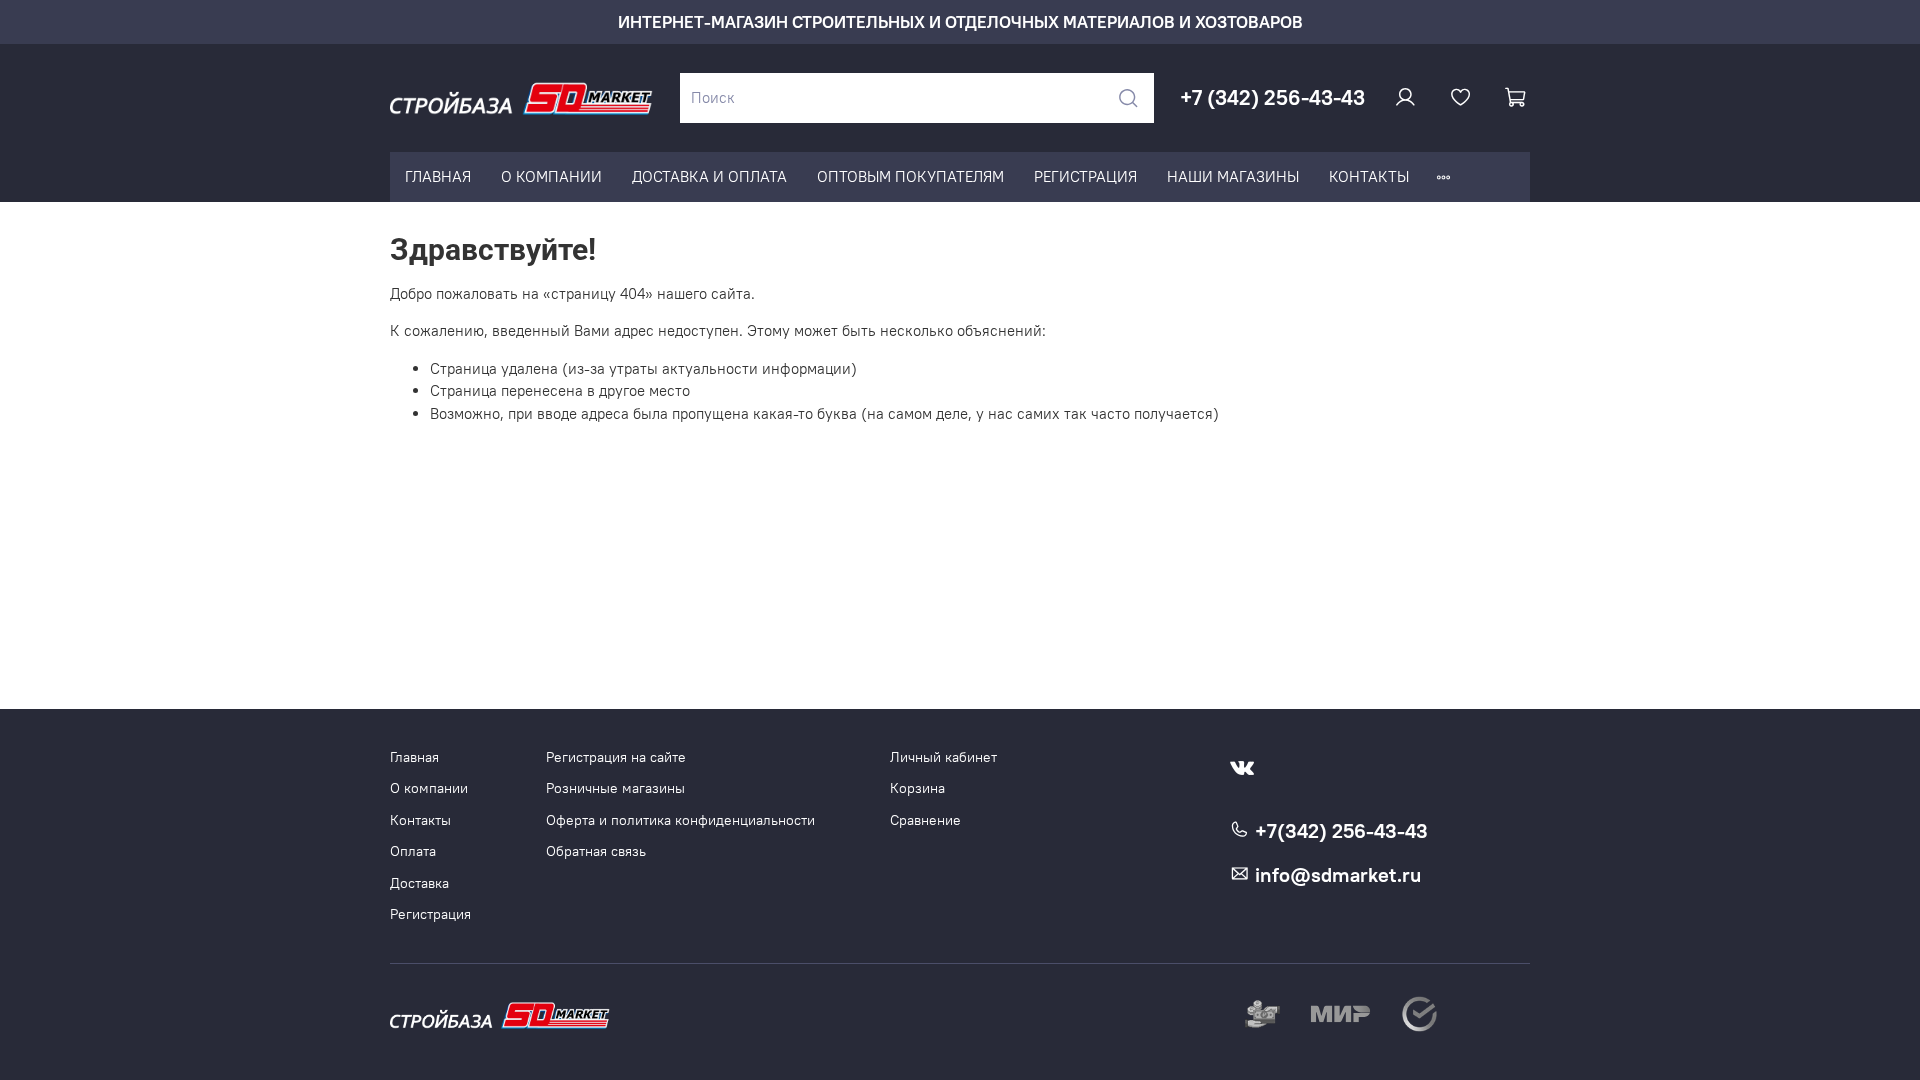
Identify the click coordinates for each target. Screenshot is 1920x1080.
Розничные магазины (615, 788)
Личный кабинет (943, 757)
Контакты (420, 820)
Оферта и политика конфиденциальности (680, 820)
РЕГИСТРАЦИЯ (1085, 176)
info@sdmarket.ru (1335, 875)
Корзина (917, 788)
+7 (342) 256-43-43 (1272, 97)
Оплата (413, 851)
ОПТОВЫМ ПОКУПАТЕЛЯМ (910, 176)
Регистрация (430, 914)
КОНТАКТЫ (1369, 176)
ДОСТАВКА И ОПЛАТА (709, 176)
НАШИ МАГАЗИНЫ (1233, 176)
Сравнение (925, 820)
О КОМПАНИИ (551, 176)
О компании (429, 788)
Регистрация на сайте (616, 757)
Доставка (419, 883)
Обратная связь (596, 851)
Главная (414, 757)
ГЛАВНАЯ (438, 176)
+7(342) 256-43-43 (1339, 831)
